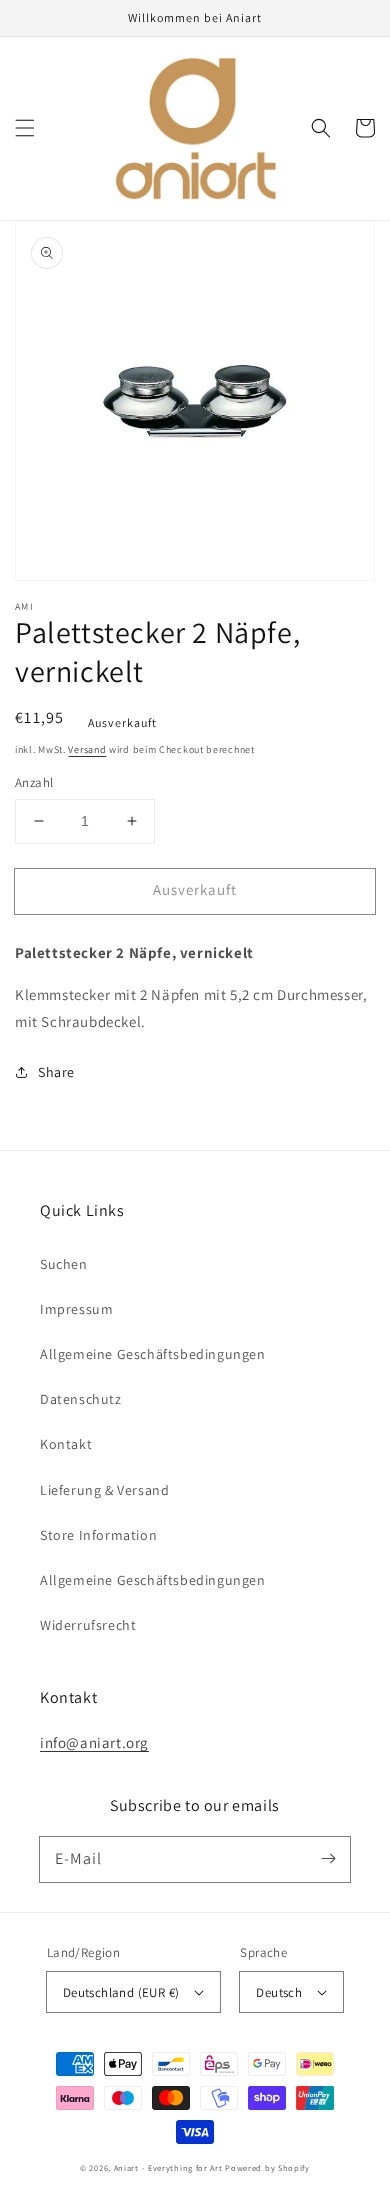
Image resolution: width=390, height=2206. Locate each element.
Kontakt (66, 1444)
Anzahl (34, 782)
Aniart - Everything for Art (168, 2167)
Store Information (98, 1535)
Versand (87, 749)
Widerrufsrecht (88, 1625)
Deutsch (279, 1992)
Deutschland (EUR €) (121, 1992)
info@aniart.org (94, 1742)
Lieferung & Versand (104, 1490)
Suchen (64, 1264)
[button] (25, 128)
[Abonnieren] (328, 1859)
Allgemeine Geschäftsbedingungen (153, 1354)
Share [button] (56, 1072)
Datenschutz (81, 1399)
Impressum (76, 1309)
